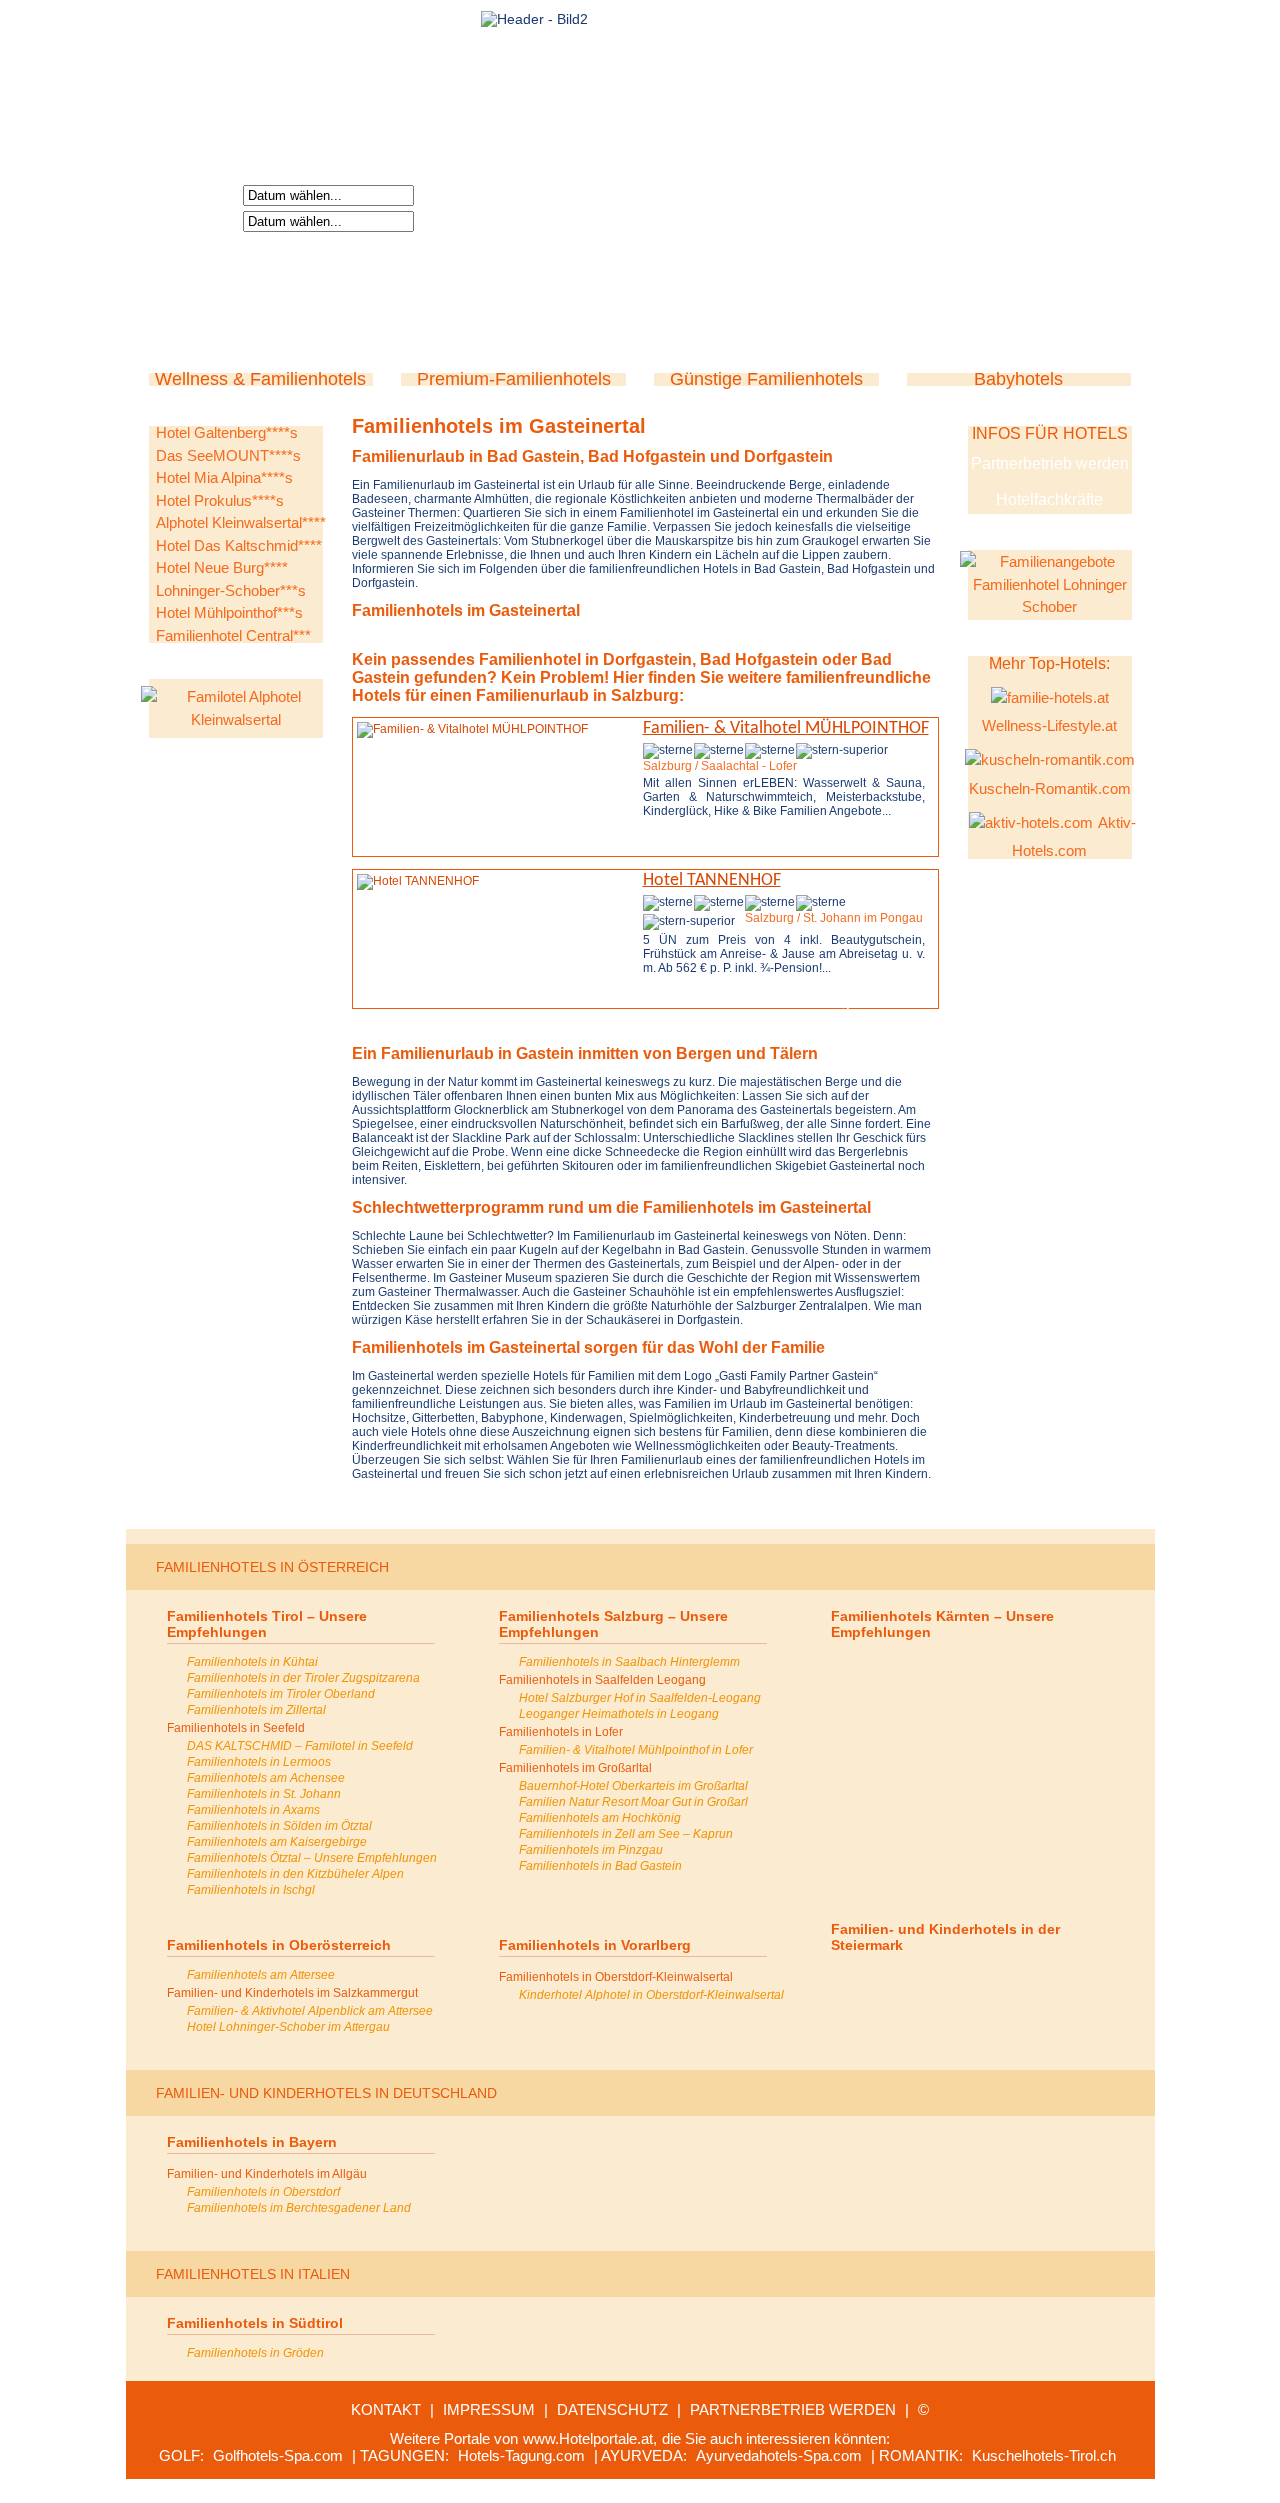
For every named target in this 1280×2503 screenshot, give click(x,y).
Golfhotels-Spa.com (278, 2455)
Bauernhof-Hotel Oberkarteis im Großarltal (633, 1786)
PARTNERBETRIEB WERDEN (793, 2409)
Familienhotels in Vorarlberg (595, 1945)
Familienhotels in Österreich (272, 1567)
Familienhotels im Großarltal (575, 1768)
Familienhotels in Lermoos (259, 1762)
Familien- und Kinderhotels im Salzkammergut (292, 1993)
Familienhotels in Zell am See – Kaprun (626, 1834)
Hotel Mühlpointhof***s (229, 612)
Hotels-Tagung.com (521, 2455)
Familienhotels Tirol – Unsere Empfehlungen (267, 1624)
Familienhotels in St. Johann (264, 1794)
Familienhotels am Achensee (266, 1778)
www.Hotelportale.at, (590, 2438)
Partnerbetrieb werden (1050, 463)
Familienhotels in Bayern (252, 2142)
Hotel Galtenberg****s (227, 432)
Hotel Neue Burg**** (222, 567)
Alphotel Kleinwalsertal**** (241, 522)
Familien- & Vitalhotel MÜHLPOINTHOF (786, 728)
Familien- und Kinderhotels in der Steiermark (945, 1937)
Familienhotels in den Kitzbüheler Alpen (295, 1874)
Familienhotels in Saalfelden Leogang (602, 1680)
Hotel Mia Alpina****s (224, 477)
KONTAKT (386, 2409)
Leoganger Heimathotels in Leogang (619, 1714)
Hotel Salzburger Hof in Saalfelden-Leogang (640, 1698)
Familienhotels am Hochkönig (600, 1818)
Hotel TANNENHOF (712, 880)
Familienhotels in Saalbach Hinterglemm (629, 1662)
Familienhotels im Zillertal (256, 1710)
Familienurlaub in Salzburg (577, 695)
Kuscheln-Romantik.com (1050, 788)
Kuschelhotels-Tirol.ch (1044, 2455)
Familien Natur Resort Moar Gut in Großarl (633, 1802)
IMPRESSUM (489, 2409)
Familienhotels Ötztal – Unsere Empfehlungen (312, 1858)
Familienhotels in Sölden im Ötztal (279, 1826)
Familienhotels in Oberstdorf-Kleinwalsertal (616, 1977)
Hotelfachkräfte (1049, 499)
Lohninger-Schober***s (231, 590)
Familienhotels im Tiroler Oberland (281, 1694)
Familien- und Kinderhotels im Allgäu (267, 2174)
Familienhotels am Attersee (261, 1975)
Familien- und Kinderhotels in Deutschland (326, 2093)
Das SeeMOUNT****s (228, 455)
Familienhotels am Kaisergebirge (277, 1842)
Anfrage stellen (856, 845)
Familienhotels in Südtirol (255, 2323)
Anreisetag (199, 194)
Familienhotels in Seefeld (236, 1728)
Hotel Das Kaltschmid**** (239, 545)
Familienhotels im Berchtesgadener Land (299, 2208)
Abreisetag (199, 220)
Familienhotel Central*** (233, 635)
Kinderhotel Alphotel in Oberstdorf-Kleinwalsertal (651, 1995)
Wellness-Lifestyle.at (1049, 725)
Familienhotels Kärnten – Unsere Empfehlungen (942, 1624)
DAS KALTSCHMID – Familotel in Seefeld (300, 1746)
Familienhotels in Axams (253, 1810)
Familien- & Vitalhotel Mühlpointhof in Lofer (636, 1750)
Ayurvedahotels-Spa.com (779, 2455)
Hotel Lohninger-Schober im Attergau (288, 2027)
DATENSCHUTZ (612, 2409)
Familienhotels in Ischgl (251, 1890)
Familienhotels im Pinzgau (591, 1850)
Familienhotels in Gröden (255, 2353)
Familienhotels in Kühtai (252, 1662)
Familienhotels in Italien (253, 2274)
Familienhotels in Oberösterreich (279, 1945)
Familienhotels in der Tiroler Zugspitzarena (303, 1678)
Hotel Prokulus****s (220, 500)
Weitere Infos (710, 845)
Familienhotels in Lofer (561, 1732)
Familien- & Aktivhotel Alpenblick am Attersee (310, 2011)
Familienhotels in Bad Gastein (600, 1866)
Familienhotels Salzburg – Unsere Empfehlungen (613, 1624)
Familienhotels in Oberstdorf (263, 2192)
